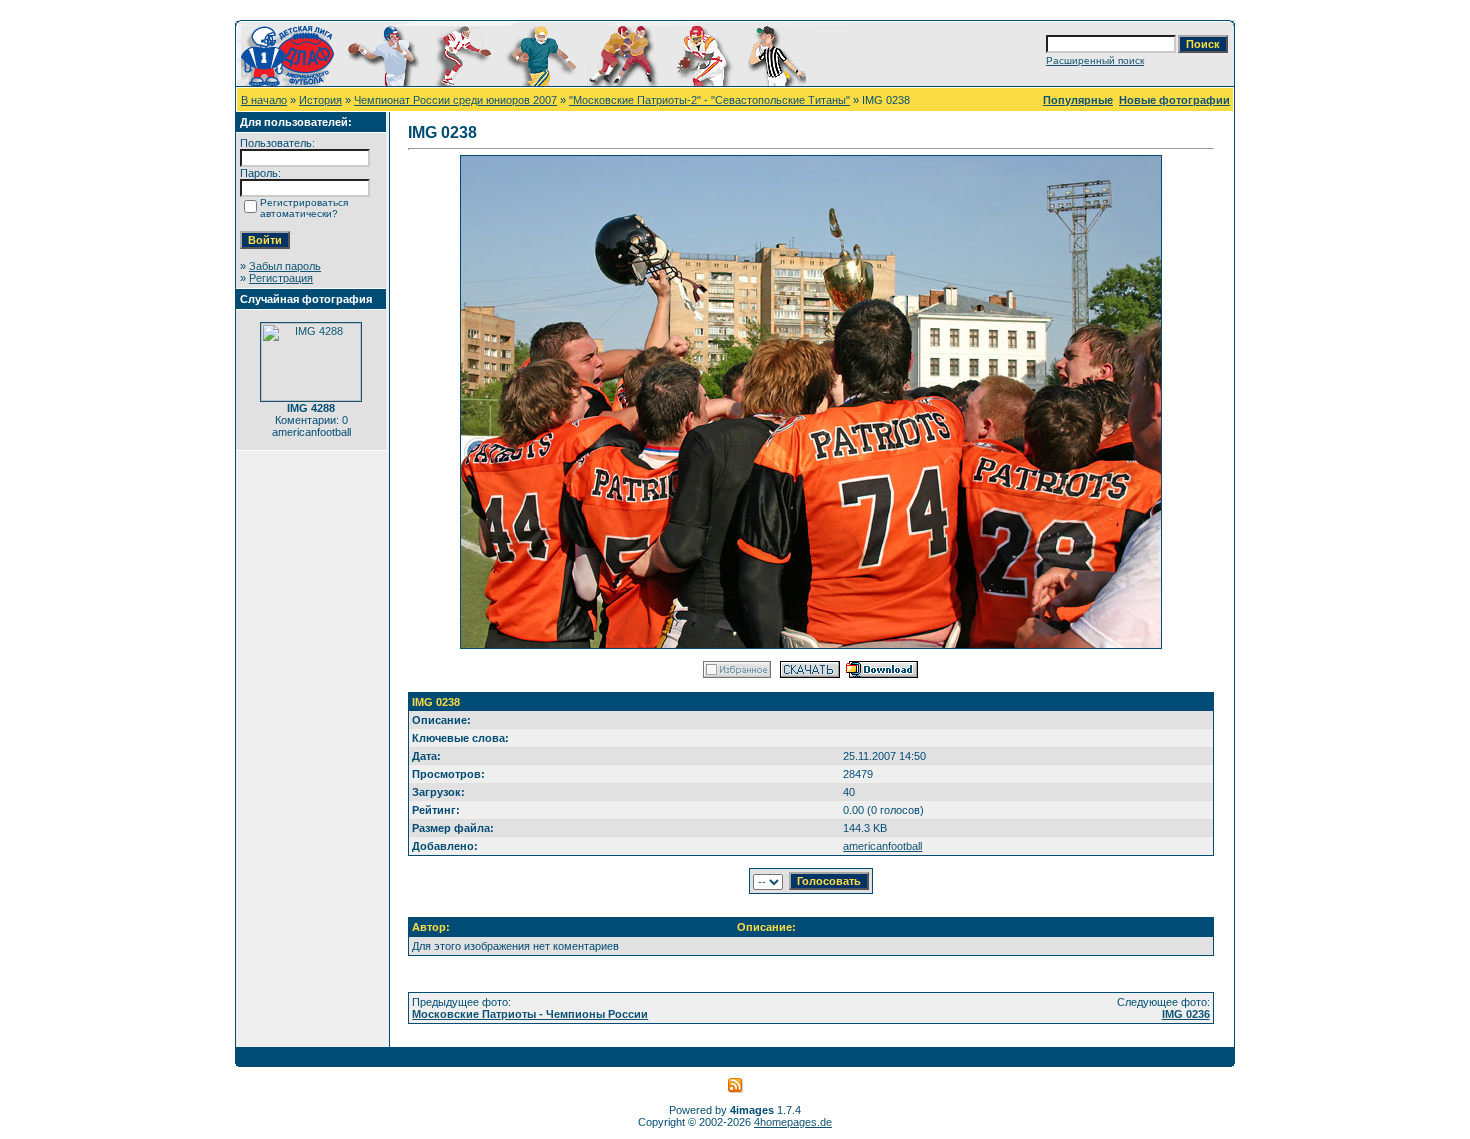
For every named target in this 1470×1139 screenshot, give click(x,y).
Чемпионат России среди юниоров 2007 (455, 100)
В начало (264, 100)
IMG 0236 (1186, 1014)
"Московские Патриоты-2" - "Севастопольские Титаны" (709, 100)
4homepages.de (793, 1122)
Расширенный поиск (1095, 60)
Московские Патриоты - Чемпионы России (530, 1014)
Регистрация (281, 278)
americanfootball (882, 846)
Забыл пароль (285, 266)
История (320, 100)
